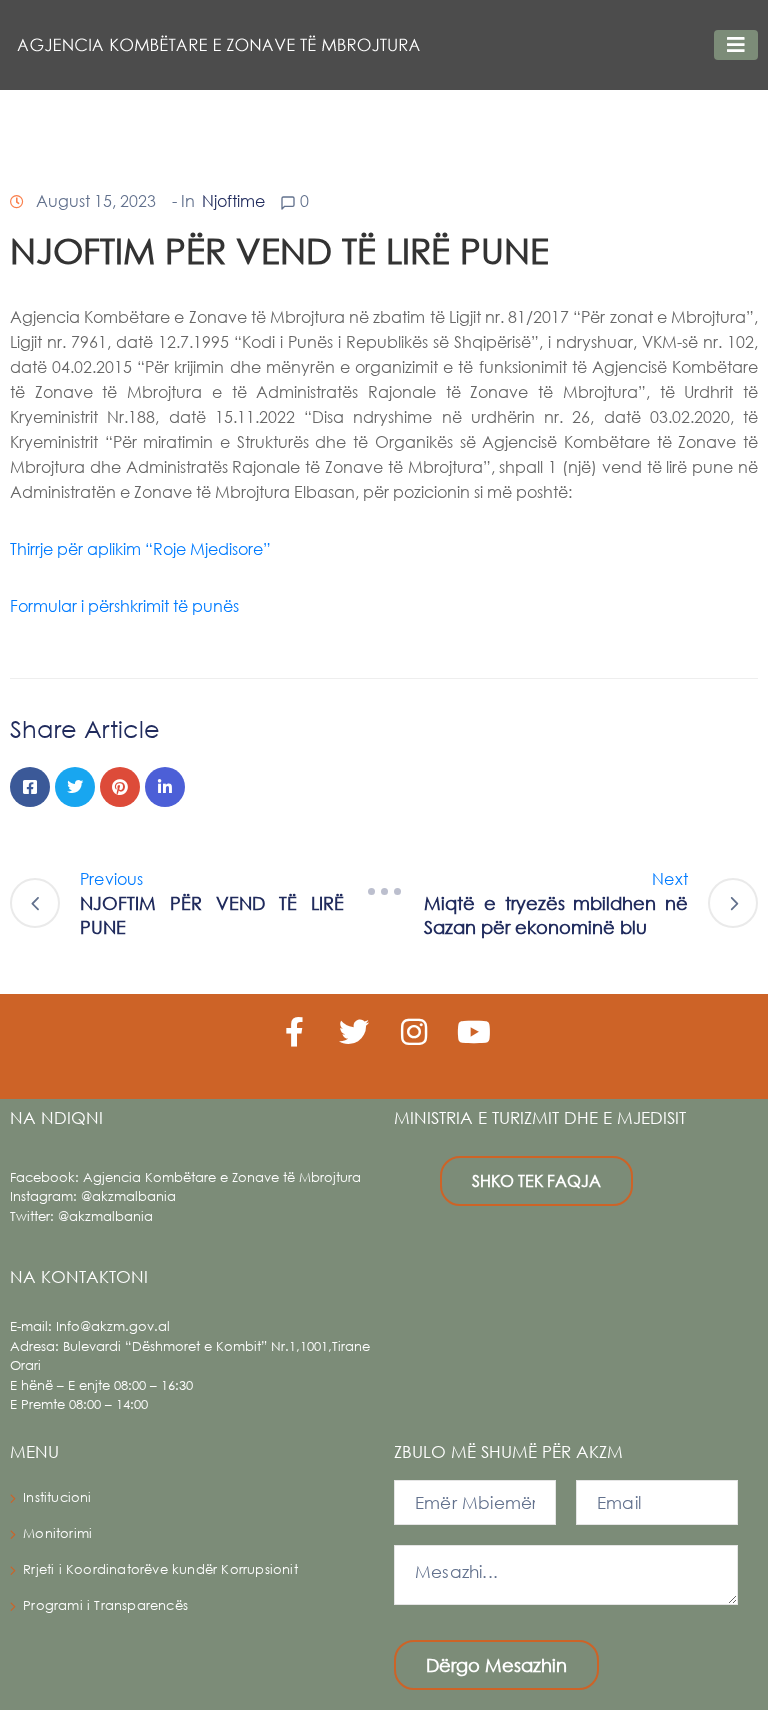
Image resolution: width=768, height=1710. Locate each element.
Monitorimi (57, 1533)
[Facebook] (30, 787)
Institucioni (57, 1497)
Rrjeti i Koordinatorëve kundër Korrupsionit (160, 1569)
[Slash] (384, 892)
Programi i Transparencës (105, 1605)
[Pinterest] (120, 787)
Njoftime (233, 200)
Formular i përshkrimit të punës (126, 605)
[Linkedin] (165, 787)
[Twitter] (75, 787)
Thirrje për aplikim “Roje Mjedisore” (142, 548)
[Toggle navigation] (736, 45)
